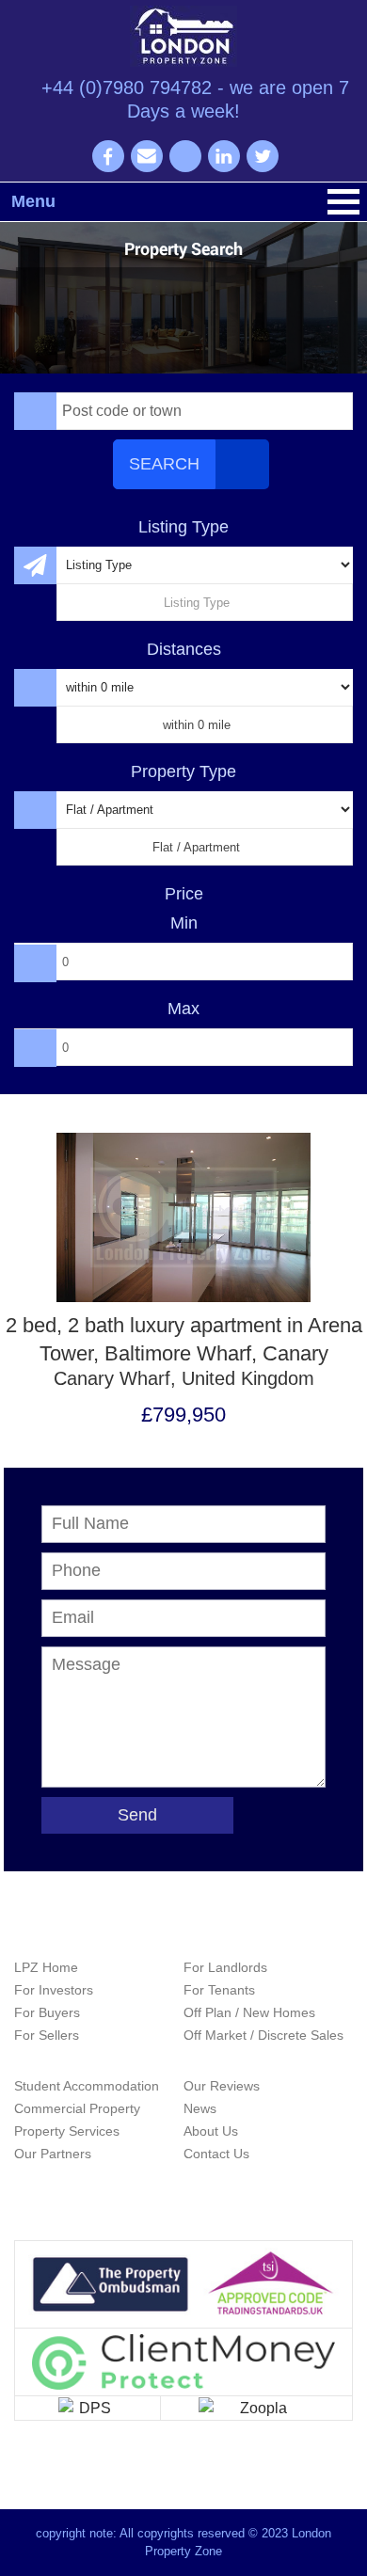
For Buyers (47, 2012)
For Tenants (219, 1990)
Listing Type (183, 527)
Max (183, 1009)
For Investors (54, 1990)
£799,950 (183, 1415)
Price (184, 894)
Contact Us (216, 2154)
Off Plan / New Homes (249, 2012)
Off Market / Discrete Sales (263, 2035)
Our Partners (53, 2154)
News (200, 2108)
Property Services (67, 2131)
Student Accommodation (87, 2086)
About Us (211, 2131)
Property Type (183, 771)
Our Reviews (222, 2086)
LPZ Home (46, 1967)
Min (184, 923)
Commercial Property (77, 2108)
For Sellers (47, 2035)
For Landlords (225, 1967)
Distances (184, 649)
